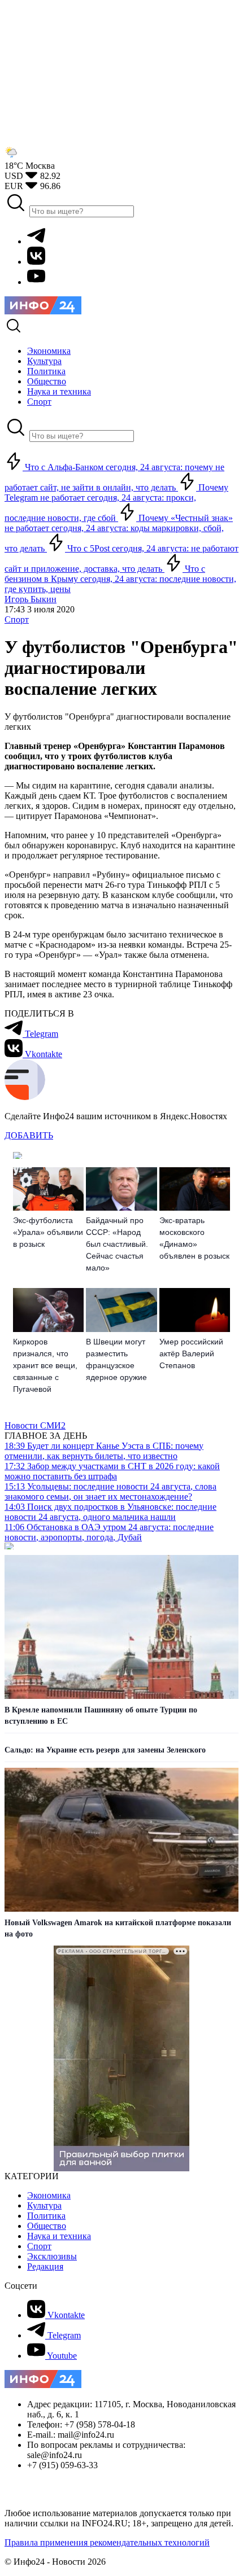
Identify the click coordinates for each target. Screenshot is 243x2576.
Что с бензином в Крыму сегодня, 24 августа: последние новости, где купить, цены (120, 579)
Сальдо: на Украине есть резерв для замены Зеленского (105, 1750)
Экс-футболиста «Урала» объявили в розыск (48, 1232)
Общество (47, 2226)
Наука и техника (59, 2236)
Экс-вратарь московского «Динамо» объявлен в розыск (194, 1238)
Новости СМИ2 (35, 1425)
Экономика (49, 2195)
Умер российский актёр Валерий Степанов (191, 1353)
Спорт (17, 619)
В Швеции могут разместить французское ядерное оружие (116, 1359)
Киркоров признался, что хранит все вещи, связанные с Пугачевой (45, 1365)
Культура (44, 2205)
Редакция (45, 2266)
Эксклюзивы (52, 2256)
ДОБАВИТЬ (29, 1135)
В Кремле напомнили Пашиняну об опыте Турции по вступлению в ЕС (101, 1716)
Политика (46, 2216)
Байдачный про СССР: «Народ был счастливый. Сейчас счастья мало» (117, 1244)
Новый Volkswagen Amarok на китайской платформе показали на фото (118, 1928)
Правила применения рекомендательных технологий (107, 2542)
